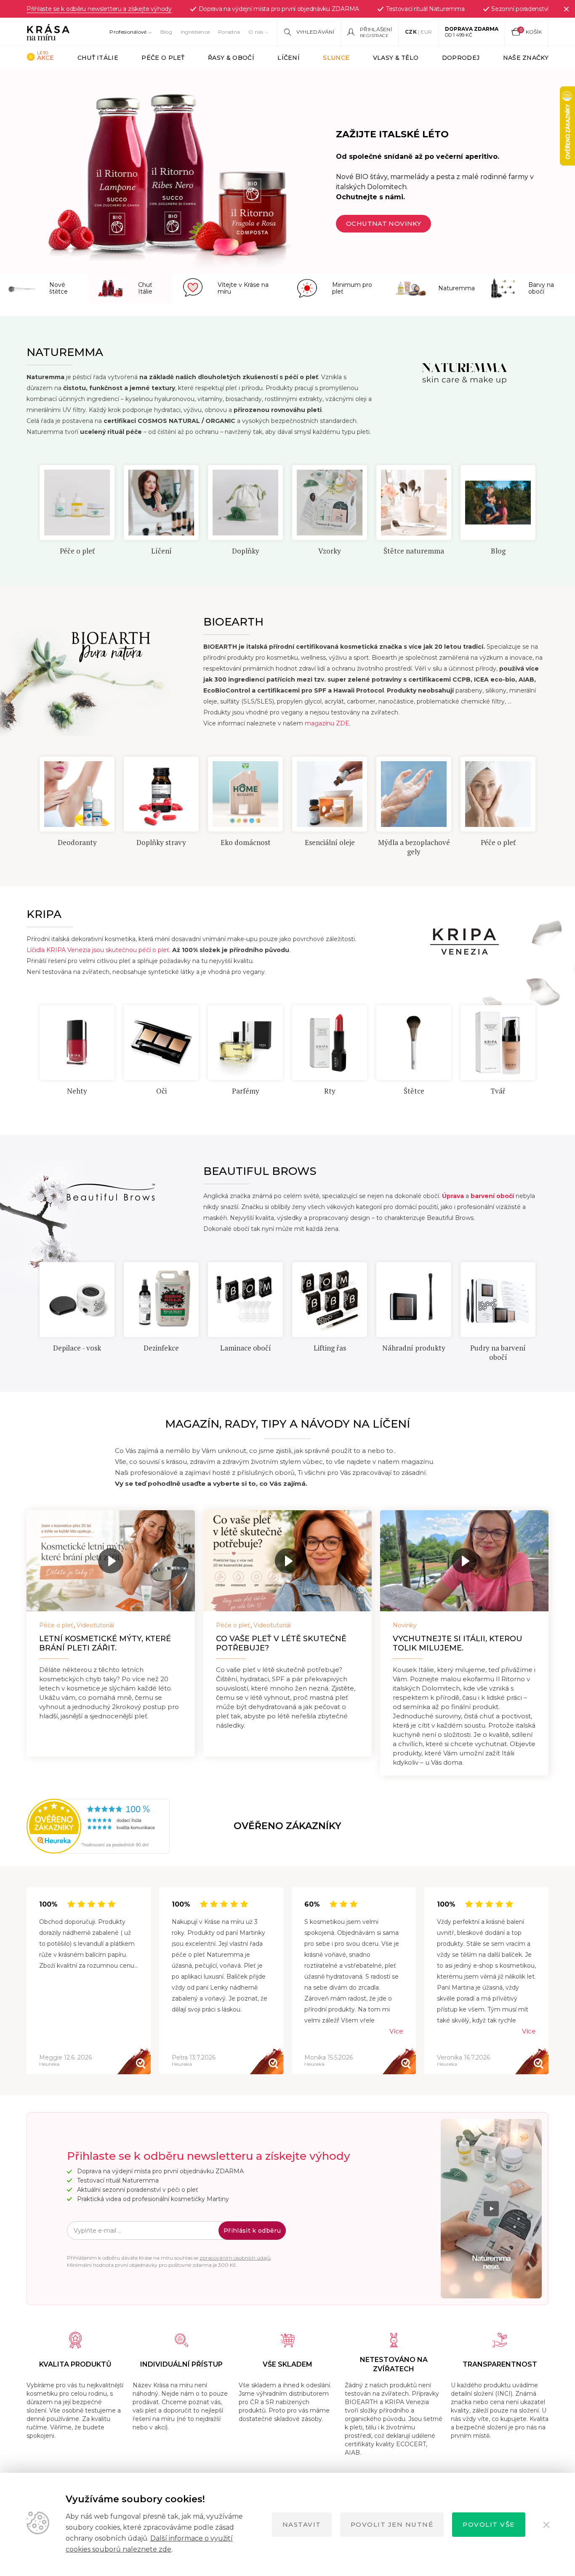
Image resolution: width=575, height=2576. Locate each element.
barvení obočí (493, 1196)
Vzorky (245, 551)
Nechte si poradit (382, 223)
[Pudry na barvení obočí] (414, 1300)
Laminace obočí (161, 1348)
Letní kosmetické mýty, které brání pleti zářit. (105, 1643)
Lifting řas (246, 1348)
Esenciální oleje (246, 842)
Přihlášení (376, 29)
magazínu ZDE (327, 723)
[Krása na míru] (48, 32)
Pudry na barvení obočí (414, 1352)
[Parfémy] (161, 1043)
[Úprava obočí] (498, 1300)
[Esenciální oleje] (245, 794)
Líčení (77, 551)
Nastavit (302, 2524)
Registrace (374, 36)
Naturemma (498, 551)
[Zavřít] (566, 9)
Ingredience (195, 32)
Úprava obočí (498, 1348)
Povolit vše (489, 2524)
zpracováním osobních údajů (235, 2258)
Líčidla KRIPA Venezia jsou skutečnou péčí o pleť (98, 950)
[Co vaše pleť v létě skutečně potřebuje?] (287, 1561)
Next (536, 501)
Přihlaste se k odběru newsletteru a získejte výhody (99, 9)
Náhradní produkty (330, 1348)
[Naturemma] (498, 503)
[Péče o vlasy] (498, 794)
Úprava (453, 1196)
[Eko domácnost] (161, 794)
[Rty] (245, 1043)
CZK (411, 32)
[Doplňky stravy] (77, 794)
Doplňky (161, 551)
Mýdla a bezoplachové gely (330, 847)
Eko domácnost (161, 842)
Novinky (405, 1625)
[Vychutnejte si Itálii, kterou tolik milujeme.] (464, 1561)
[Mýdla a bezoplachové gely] (330, 794)
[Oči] (77, 1043)
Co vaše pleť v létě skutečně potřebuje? (281, 1643)
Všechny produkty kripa (498, 1095)
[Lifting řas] (245, 1300)
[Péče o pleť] (414, 794)
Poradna (229, 32)
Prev (39, 501)
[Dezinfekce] (77, 1300)
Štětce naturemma (330, 551)
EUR (426, 32)
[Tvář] (414, 1043)
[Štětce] (330, 1043)
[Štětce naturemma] (330, 503)
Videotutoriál (95, 1625)
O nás (256, 32)
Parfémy (161, 1091)
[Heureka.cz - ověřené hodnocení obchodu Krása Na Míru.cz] (55, 1826)
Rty (246, 1091)
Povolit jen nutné (392, 2524)
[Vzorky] (245, 503)
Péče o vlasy (498, 842)
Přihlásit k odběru (252, 2231)
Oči (77, 1091)
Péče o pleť (414, 842)
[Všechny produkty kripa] (498, 1043)
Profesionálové (128, 32)
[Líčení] (77, 503)
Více (396, 2031)
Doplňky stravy (77, 842)
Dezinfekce (77, 1348)
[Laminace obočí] (161, 1300)
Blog (166, 32)
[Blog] (414, 503)
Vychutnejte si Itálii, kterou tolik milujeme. (458, 1643)
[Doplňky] (161, 503)
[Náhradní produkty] (330, 1300)
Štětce (330, 1091)
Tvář (414, 1091)
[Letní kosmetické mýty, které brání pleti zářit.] (111, 1561)
